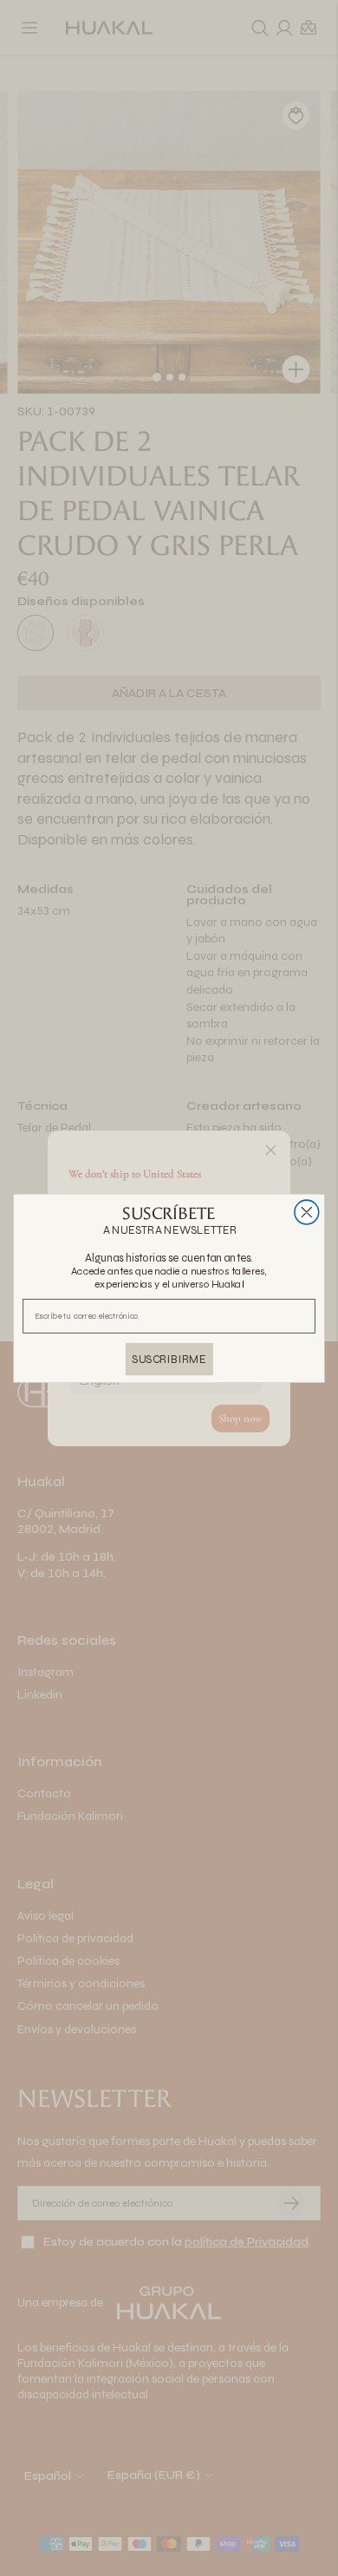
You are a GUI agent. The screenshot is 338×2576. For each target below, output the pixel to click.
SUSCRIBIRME (169, 1358)
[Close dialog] (307, 1212)
